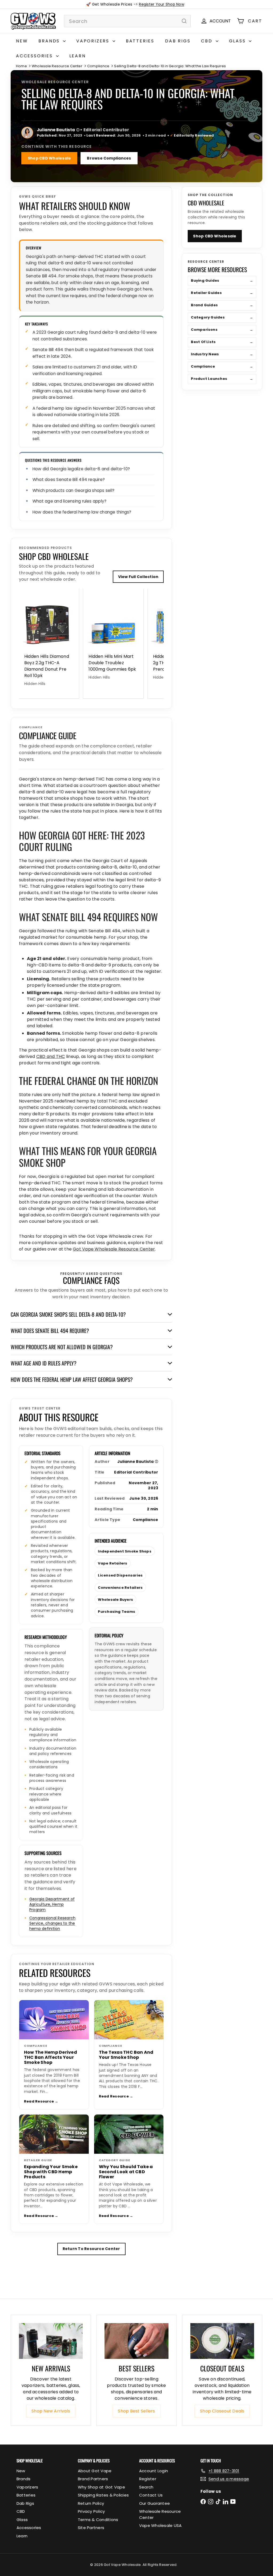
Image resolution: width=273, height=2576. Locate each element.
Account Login (154, 2471)
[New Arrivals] (51, 2341)
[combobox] (127, 21)
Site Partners (91, 2528)
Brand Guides (222, 305)
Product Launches (222, 379)
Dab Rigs (178, 41)
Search (146, 2487)
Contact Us (151, 2495)
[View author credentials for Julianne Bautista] (27, 133)
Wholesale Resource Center (57, 66)
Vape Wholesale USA (160, 2525)
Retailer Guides (222, 293)
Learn (78, 56)
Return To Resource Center (91, 2249)
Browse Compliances (109, 158)
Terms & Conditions (98, 2520)
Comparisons (222, 330)
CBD (208, 41)
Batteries (140, 41)
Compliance (98, 66)
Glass (238, 41)
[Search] (184, 21)
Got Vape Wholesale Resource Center (114, 1249)
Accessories (35, 56)
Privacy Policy (91, 2511)
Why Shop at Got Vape (101, 2487)
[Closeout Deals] (222, 2341)
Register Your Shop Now (161, 4)
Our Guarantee (154, 2503)
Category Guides (222, 317)
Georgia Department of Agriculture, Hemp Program (52, 1904)
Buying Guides (222, 280)
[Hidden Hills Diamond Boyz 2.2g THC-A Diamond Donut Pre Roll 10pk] (49, 640)
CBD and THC (51, 1056)
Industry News (222, 354)
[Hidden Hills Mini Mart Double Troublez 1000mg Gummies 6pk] (113, 637)
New (22, 41)
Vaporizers (94, 41)
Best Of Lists (222, 342)
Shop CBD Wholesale (49, 158)
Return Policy (91, 2503)
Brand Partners (93, 2479)
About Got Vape (95, 2471)
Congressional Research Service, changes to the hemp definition (52, 1923)
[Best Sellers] (136, 2341)
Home (21, 66)
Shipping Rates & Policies (103, 2495)
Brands (50, 41)
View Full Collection (138, 577)
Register (148, 2479)
